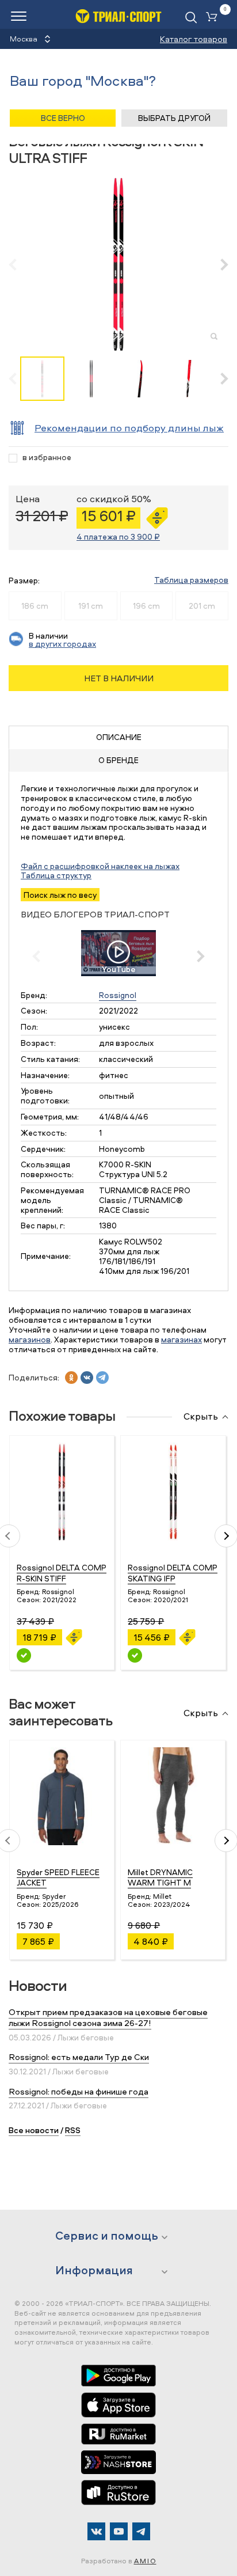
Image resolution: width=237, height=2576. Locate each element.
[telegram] (102, 1378)
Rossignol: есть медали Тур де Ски (79, 2057)
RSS (73, 2130)
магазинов (30, 1339)
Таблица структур (56, 875)
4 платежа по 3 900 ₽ (118, 536)
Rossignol (118, 995)
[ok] (71, 1378)
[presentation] (19, 264)
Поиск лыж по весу (60, 895)
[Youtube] (119, 2531)
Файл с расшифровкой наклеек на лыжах (100, 866)
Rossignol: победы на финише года (79, 2091)
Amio (145, 2561)
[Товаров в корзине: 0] (214, 18)
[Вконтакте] (96, 2531)
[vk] (87, 1378)
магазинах (181, 1339)
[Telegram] (141, 2531)
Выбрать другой (174, 118)
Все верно (63, 118)
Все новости (34, 2130)
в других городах (62, 644)
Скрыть (201, 1417)
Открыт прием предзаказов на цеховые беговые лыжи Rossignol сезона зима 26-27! (108, 2018)
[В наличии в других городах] (24, 1655)
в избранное (47, 458)
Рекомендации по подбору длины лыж (129, 428)
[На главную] (118, 16)
